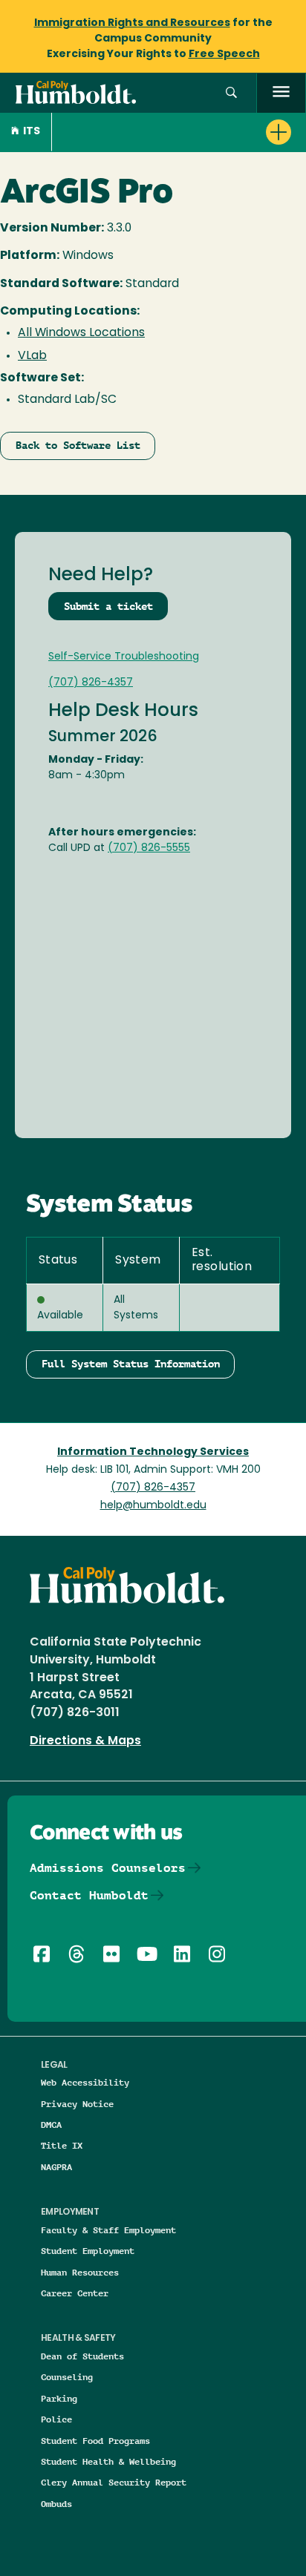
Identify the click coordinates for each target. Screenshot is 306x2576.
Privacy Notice (77, 2104)
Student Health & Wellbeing (108, 2461)
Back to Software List (78, 445)
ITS (32, 132)
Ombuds (56, 2504)
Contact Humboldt (89, 1895)
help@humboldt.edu (153, 1506)
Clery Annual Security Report (114, 2482)
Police (56, 2419)
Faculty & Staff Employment (108, 2230)
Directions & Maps (85, 1741)
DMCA (51, 2125)
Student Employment (88, 2251)
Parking (59, 2398)
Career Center (75, 2293)
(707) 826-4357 (91, 683)
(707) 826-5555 (149, 848)
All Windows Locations (81, 333)
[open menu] (281, 93)
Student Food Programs (95, 2441)
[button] (231, 93)
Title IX (62, 2145)
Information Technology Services (153, 1452)
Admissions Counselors (108, 1868)
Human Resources (80, 2272)
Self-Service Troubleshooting (124, 657)
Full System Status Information (131, 1364)
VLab (32, 356)
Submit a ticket (108, 606)
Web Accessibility (85, 2082)
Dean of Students (82, 2356)
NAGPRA (56, 2167)
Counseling (67, 2377)
